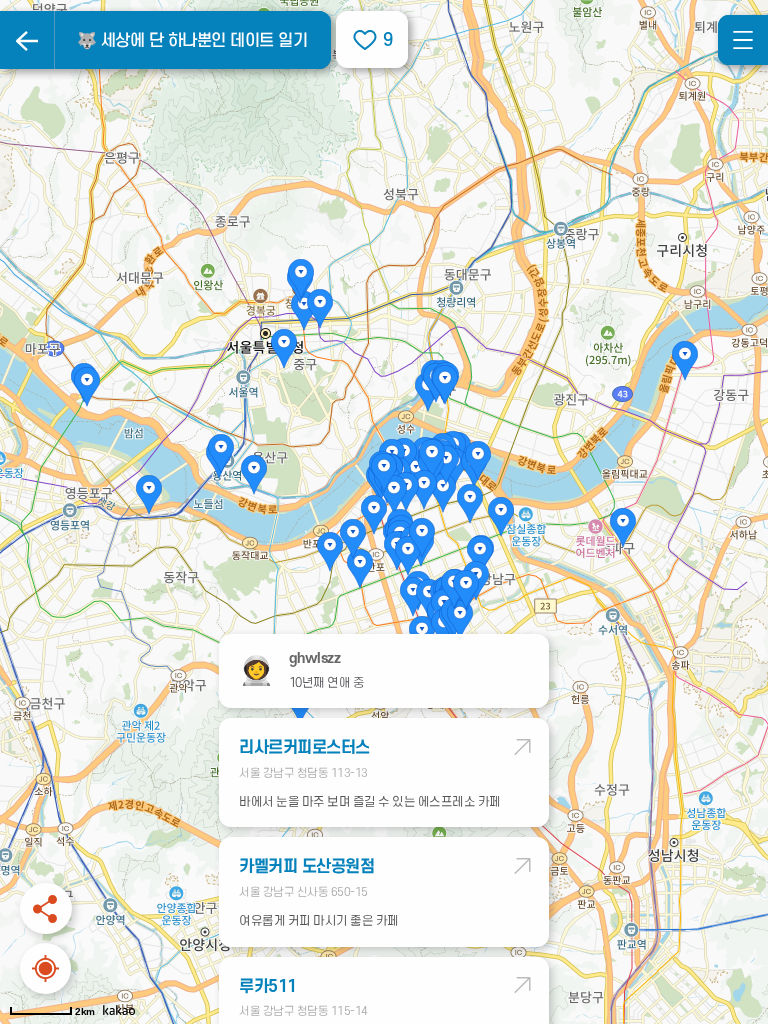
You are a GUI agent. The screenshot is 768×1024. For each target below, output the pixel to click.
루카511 (268, 987)
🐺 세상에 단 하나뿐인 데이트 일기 (192, 41)
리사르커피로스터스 (304, 748)
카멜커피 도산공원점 (306, 867)
